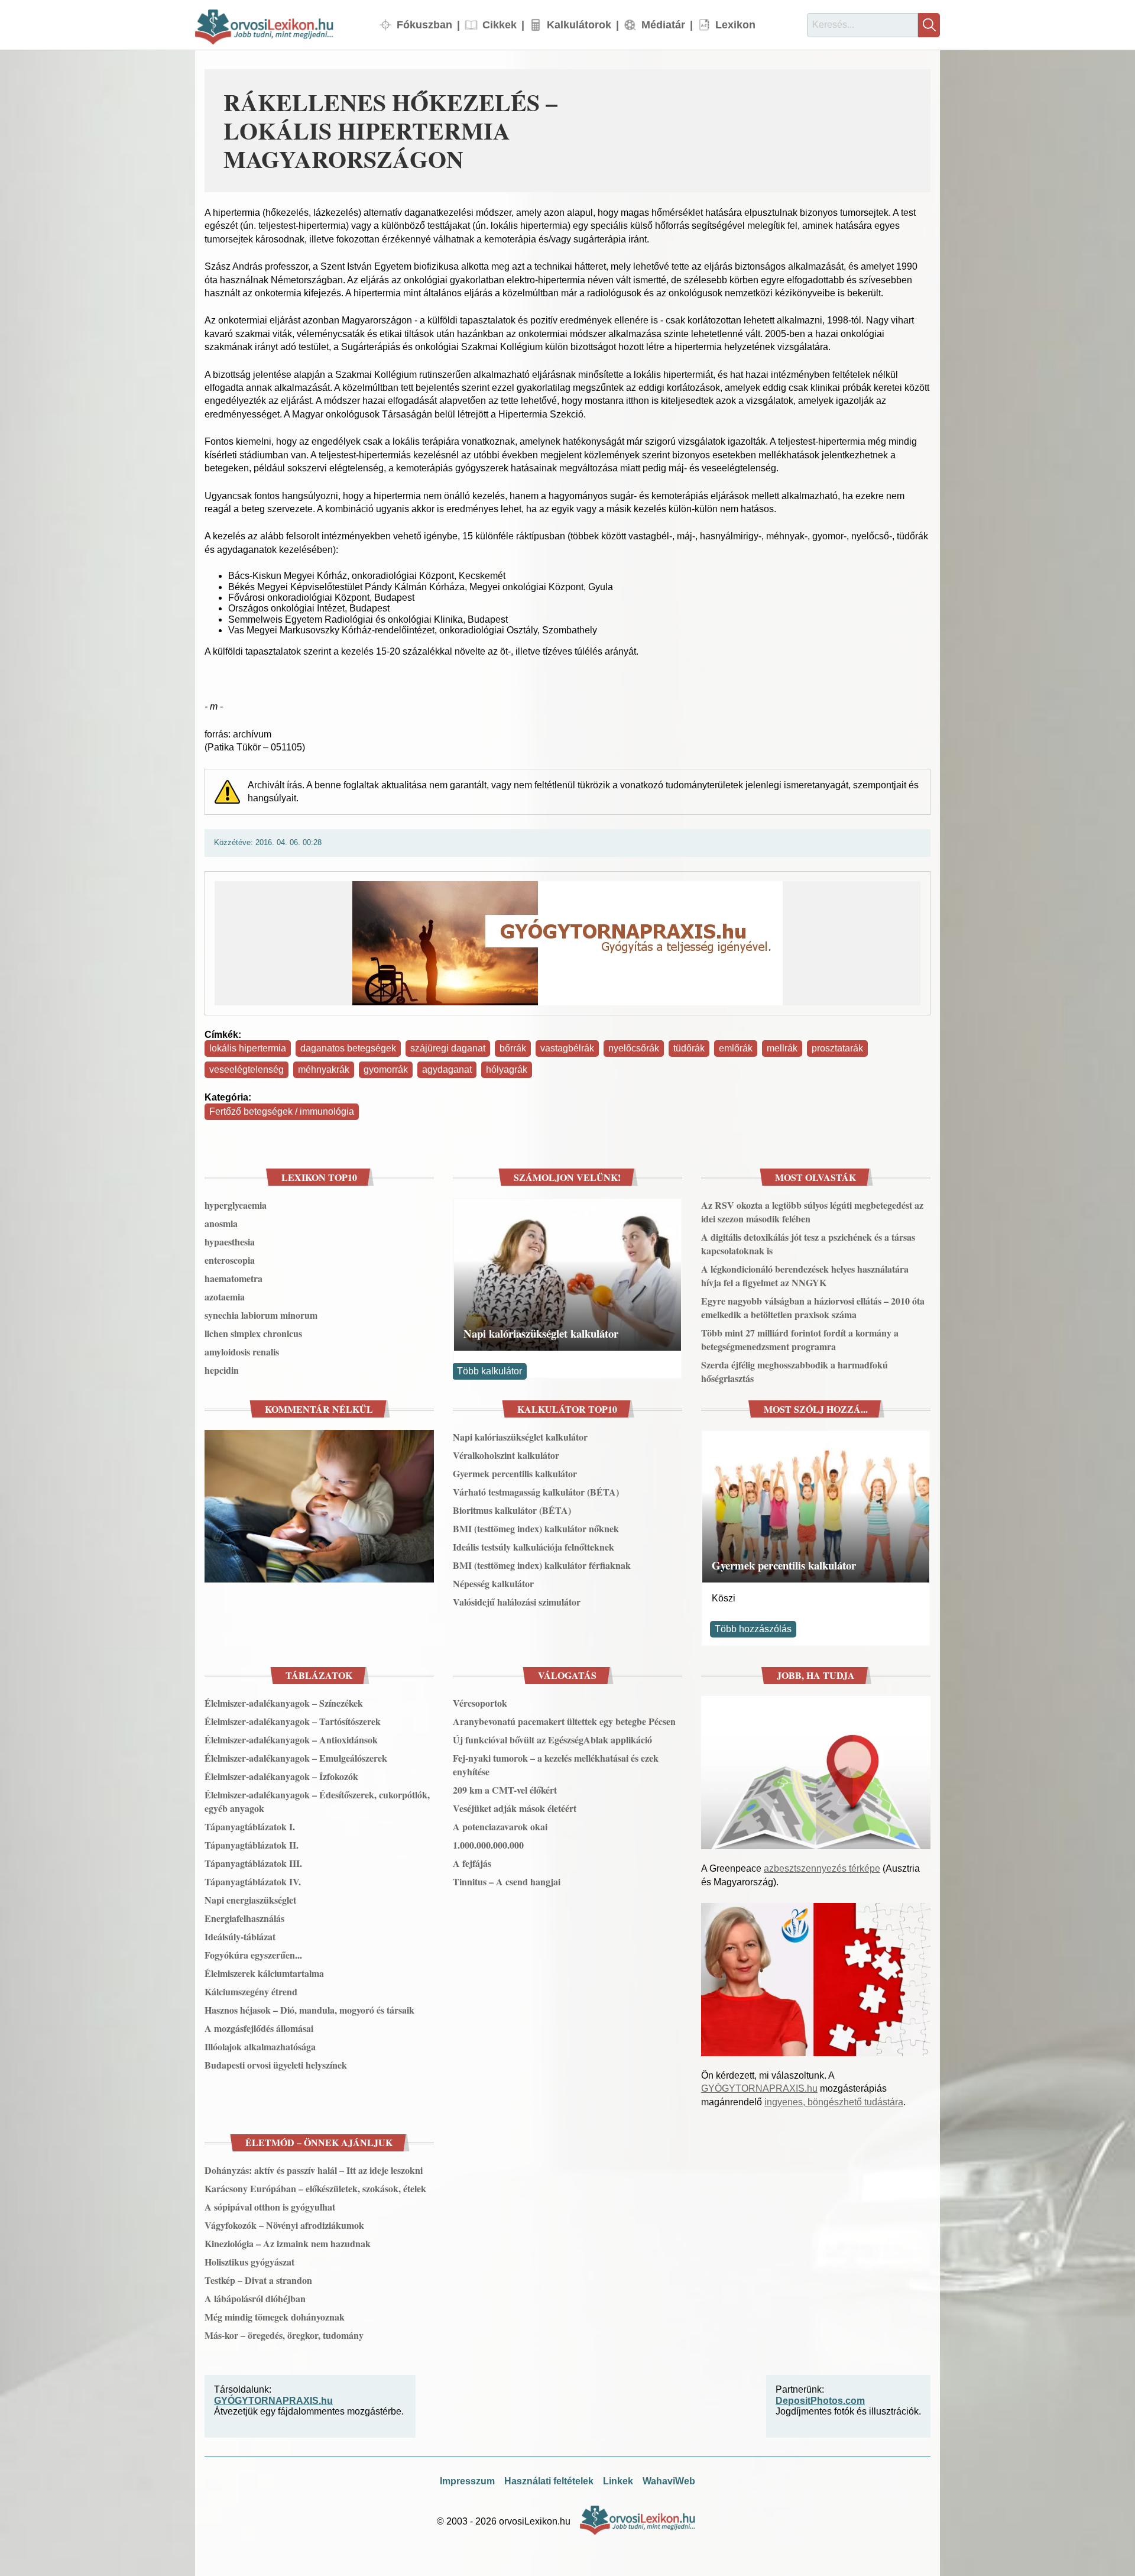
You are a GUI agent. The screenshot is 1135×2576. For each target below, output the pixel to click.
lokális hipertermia (248, 1048)
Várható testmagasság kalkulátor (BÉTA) (536, 1492)
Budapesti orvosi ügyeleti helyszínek (276, 2065)
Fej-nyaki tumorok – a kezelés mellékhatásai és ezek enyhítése (556, 1765)
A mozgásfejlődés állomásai (259, 2028)
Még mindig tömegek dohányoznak (275, 2317)
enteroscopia (230, 1260)
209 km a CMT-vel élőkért (505, 1790)
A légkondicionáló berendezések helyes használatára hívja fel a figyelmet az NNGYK (805, 1276)
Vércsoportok (480, 1703)
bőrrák (513, 1048)
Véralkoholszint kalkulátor (506, 1455)
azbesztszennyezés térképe (822, 1868)
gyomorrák (386, 1069)
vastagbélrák (567, 1048)
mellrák (782, 1048)
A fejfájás (472, 1863)
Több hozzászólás (753, 1629)
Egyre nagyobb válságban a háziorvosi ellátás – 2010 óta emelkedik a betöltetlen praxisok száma (813, 1308)
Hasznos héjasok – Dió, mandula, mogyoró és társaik (309, 2010)
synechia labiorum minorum (261, 1315)
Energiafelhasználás (244, 1918)
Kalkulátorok (579, 25)
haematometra (234, 1278)
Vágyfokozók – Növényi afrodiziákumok (284, 2225)
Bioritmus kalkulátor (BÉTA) (512, 1510)
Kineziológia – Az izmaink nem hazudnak (288, 2243)
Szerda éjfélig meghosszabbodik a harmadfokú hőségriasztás (794, 1371)
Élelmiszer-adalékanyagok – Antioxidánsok (291, 1740)
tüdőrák (689, 1048)
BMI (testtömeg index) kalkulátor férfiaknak (542, 1565)
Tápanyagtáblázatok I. (250, 1826)
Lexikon (735, 25)
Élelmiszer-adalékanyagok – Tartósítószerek (293, 1721)
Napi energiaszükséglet (250, 1900)
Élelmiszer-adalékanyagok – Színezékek (284, 1703)
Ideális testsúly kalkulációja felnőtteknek (534, 1547)
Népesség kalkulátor (493, 1583)
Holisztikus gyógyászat (249, 2262)
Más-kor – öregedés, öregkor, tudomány (284, 2335)
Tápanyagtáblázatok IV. (253, 1881)
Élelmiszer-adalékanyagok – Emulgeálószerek (296, 1758)
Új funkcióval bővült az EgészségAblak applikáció (552, 1740)
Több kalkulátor (489, 1371)
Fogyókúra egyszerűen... (253, 1955)
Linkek (618, 2481)
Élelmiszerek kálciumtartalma (264, 1973)
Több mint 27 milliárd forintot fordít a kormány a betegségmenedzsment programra (800, 1339)
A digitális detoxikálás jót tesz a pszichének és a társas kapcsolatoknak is (808, 1244)
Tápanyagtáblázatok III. (253, 1863)
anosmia (221, 1223)
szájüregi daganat (448, 1048)
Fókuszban (424, 25)
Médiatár (663, 25)
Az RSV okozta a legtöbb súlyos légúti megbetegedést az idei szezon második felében (812, 1212)
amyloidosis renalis (242, 1352)
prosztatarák (837, 1048)
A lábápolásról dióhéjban (255, 2298)
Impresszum (467, 2481)
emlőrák (736, 1048)
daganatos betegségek (348, 1048)
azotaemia (225, 1297)
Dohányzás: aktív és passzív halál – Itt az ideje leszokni (314, 2170)
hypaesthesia (230, 1242)
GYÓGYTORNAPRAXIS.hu (759, 2088)
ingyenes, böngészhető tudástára (834, 2102)
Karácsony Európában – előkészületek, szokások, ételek (315, 2188)
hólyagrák (507, 1069)
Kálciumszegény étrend (251, 1991)
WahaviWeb (669, 2481)
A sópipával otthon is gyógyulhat (270, 2207)
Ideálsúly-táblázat (240, 1936)
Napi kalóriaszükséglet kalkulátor (541, 1333)
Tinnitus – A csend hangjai (507, 1881)
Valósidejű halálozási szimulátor (517, 1602)
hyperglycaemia (236, 1205)
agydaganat (447, 1069)
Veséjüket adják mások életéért (515, 1808)
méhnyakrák (324, 1069)
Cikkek (500, 25)
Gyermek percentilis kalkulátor (515, 1473)
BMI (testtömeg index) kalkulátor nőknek (536, 1528)
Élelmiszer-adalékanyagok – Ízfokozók (281, 1776)
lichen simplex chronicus (253, 1333)
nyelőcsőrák (634, 1048)
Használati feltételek (549, 2481)
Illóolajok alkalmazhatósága (260, 2046)
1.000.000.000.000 (488, 1845)
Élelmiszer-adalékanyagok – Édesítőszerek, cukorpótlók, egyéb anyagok (317, 1801)
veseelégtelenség (247, 1069)
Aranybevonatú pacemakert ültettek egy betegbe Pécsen (564, 1721)
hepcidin (222, 1370)
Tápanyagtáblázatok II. (252, 1845)
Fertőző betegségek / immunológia (282, 1111)
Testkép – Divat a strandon (258, 2280)
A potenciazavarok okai (500, 1826)
